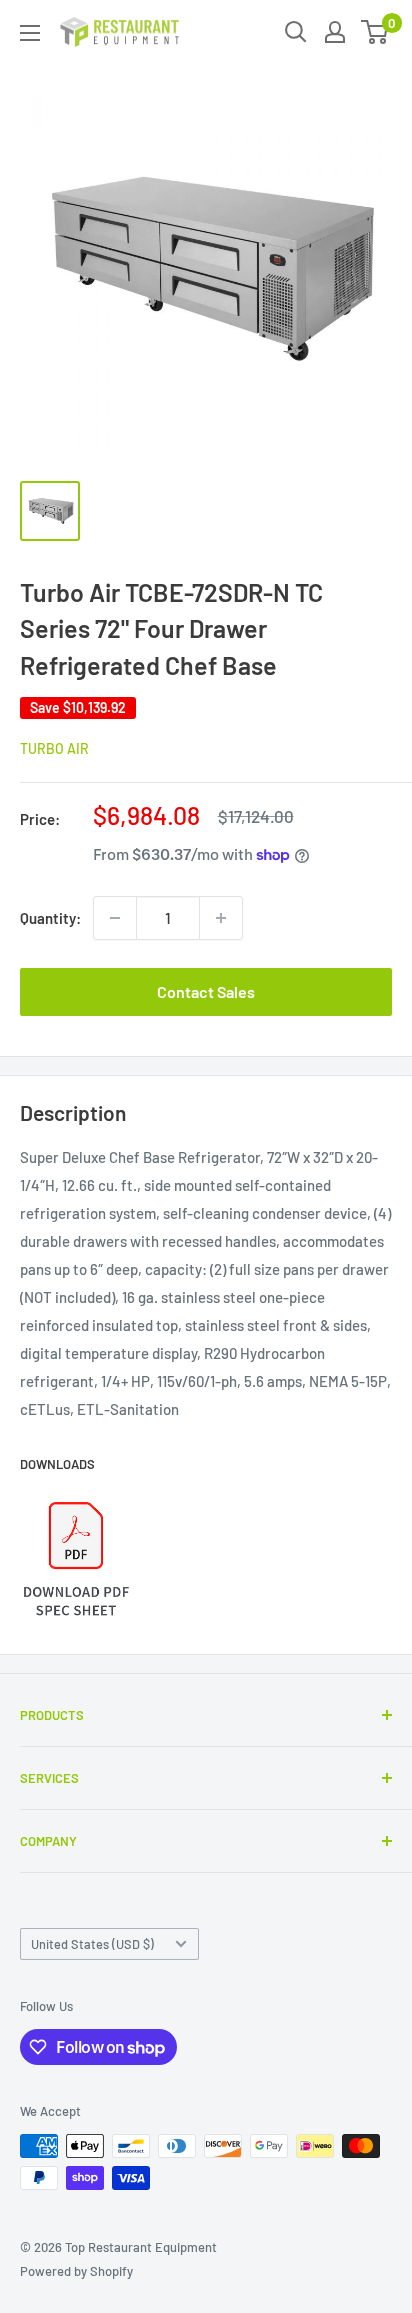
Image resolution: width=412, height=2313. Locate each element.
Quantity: (50, 918)
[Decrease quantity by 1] (115, 918)
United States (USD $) (92, 1944)
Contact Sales (206, 991)
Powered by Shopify (76, 2271)
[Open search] (296, 32)
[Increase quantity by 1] (221, 918)
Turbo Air (54, 748)
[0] (375, 32)
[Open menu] (30, 33)
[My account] (335, 32)
